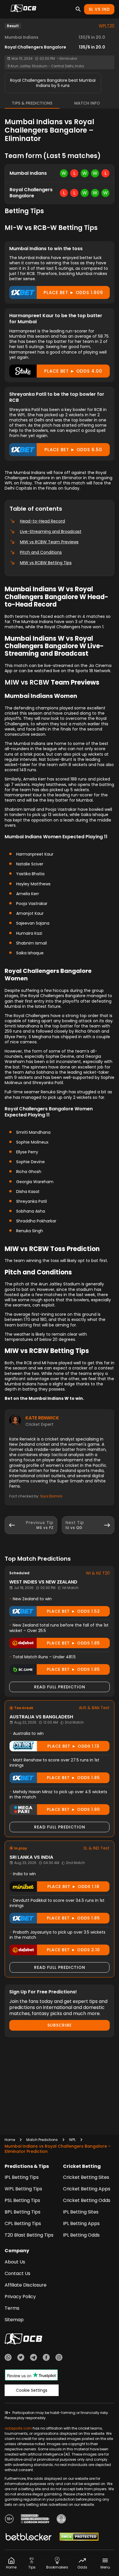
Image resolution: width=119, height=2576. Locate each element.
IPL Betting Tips (22, 2177)
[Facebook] (46, 2358)
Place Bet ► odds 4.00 (73, 371)
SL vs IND (99, 9)
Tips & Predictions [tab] (32, 103)
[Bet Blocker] (29, 2538)
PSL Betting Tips (22, 2200)
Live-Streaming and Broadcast (51, 531)
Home (10, 2140)
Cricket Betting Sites (86, 2177)
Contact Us (17, 2273)
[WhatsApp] (8, 2358)
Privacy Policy (20, 2297)
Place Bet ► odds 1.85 (73, 1643)
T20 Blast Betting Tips (29, 2235)
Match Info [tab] (87, 103)
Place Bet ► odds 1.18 (73, 1887)
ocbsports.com (18, 2428)
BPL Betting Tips (23, 2212)
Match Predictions (42, 2140)
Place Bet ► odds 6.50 (73, 450)
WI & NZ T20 (98, 1573)
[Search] (78, 9)
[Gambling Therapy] (35, 2520)
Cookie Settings (32, 2390)
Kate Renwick (42, 1418)
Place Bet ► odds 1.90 (73, 1809)
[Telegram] (34, 2358)
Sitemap (14, 2320)
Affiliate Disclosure (26, 2285)
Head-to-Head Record (42, 521)
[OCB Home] (23, 9)
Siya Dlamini (51, 1496)
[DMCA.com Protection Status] (79, 2538)
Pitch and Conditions (41, 552)
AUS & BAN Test (94, 1708)
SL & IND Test (96, 1848)
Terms (12, 2308)
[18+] (9, 2520)
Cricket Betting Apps (87, 2189)
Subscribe (59, 2025)
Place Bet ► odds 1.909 (73, 292)
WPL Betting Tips (23, 2189)
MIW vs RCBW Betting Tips (46, 563)
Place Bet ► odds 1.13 (73, 1746)
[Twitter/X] (21, 2358)
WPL (72, 2140)
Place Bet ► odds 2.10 (73, 1950)
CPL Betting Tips (23, 2223)
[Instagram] (59, 2358)
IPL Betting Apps (81, 2223)
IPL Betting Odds (81, 2235)
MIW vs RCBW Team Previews (49, 542)
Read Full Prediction (60, 1687)
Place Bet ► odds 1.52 (73, 1611)
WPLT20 (107, 26)
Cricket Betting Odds (87, 2200)
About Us (15, 2262)
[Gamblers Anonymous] (61, 2520)
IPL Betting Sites (81, 2212)
